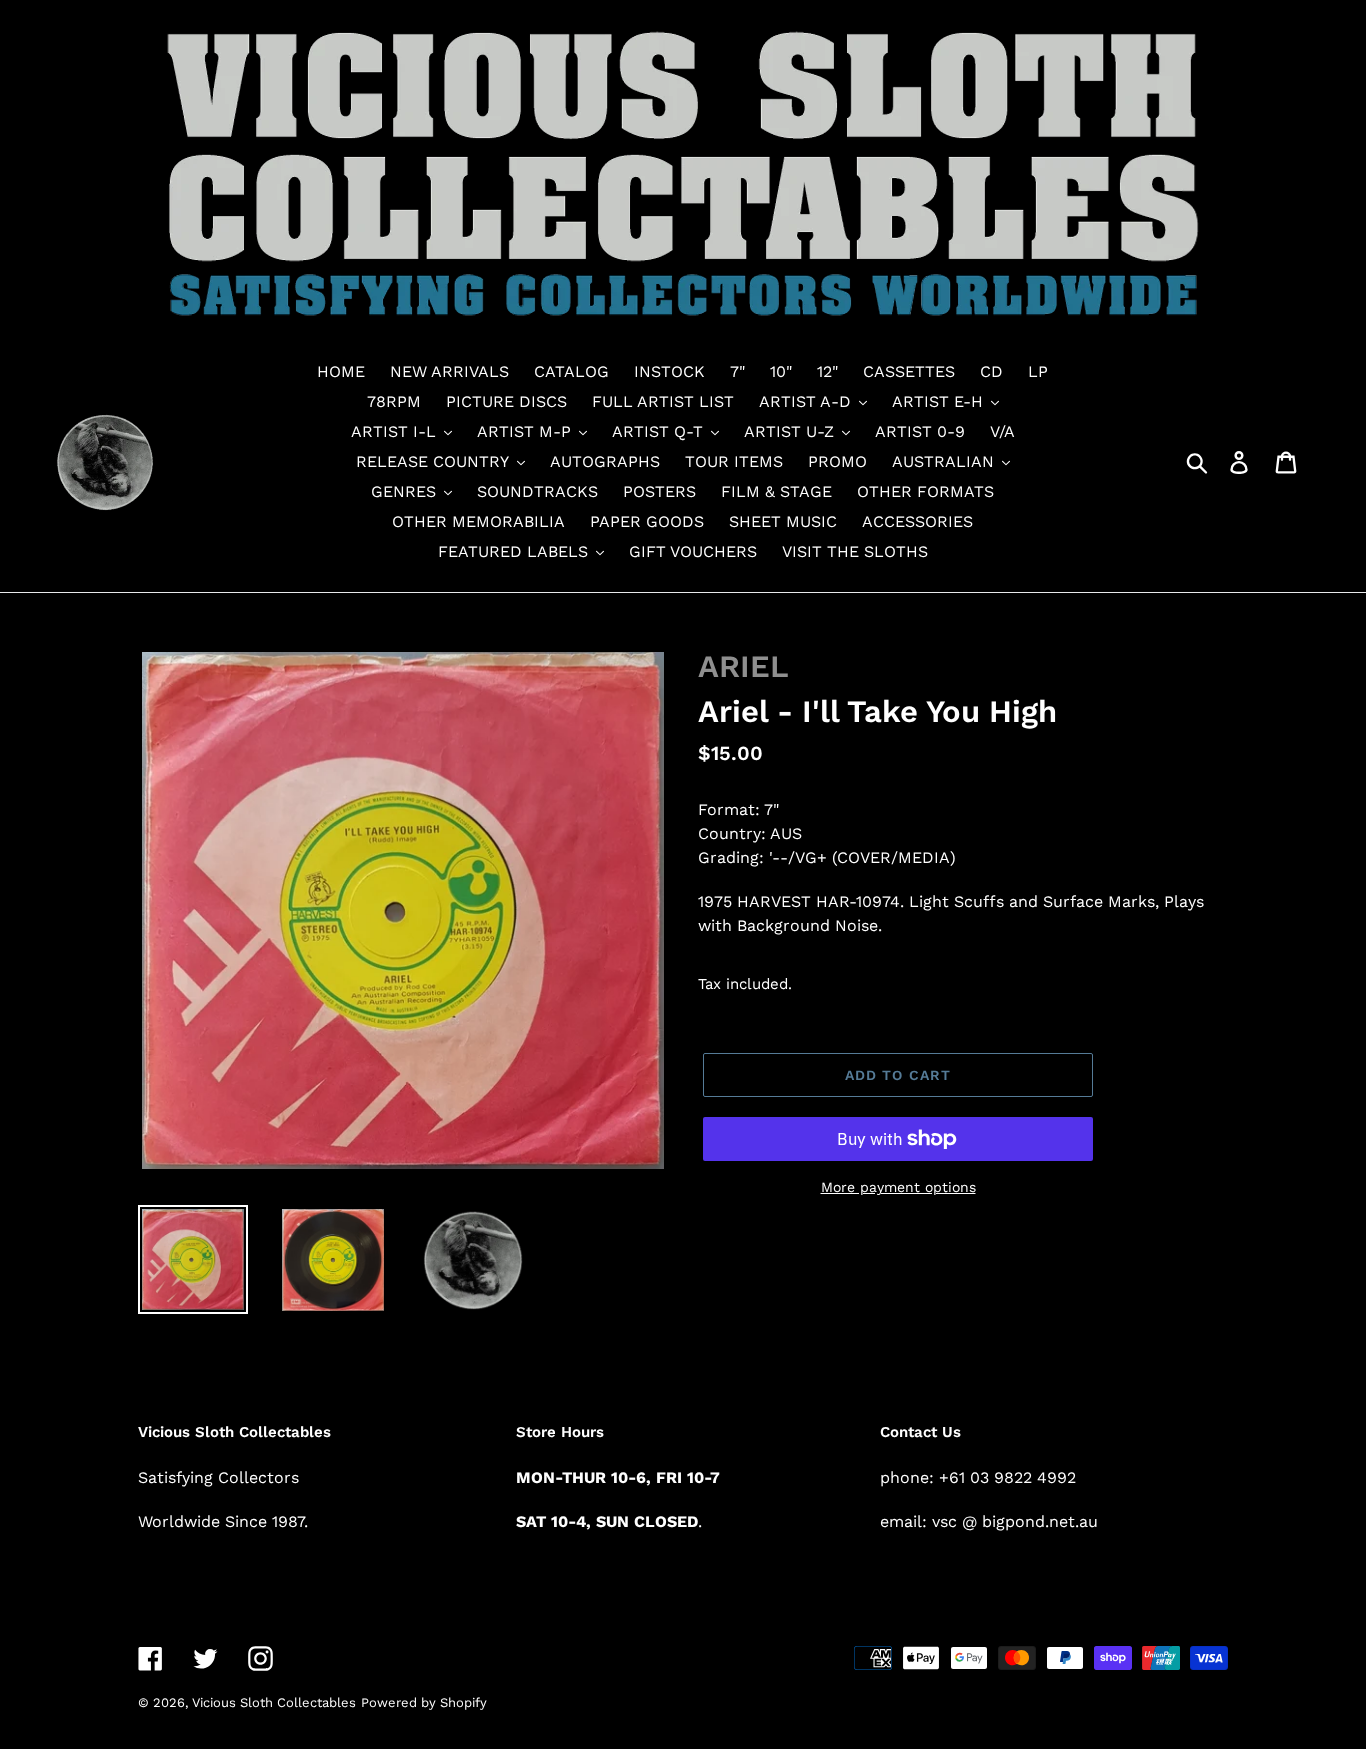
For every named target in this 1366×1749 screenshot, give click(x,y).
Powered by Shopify (424, 1702)
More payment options (898, 1187)
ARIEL (743, 666)
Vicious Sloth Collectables (274, 1702)
